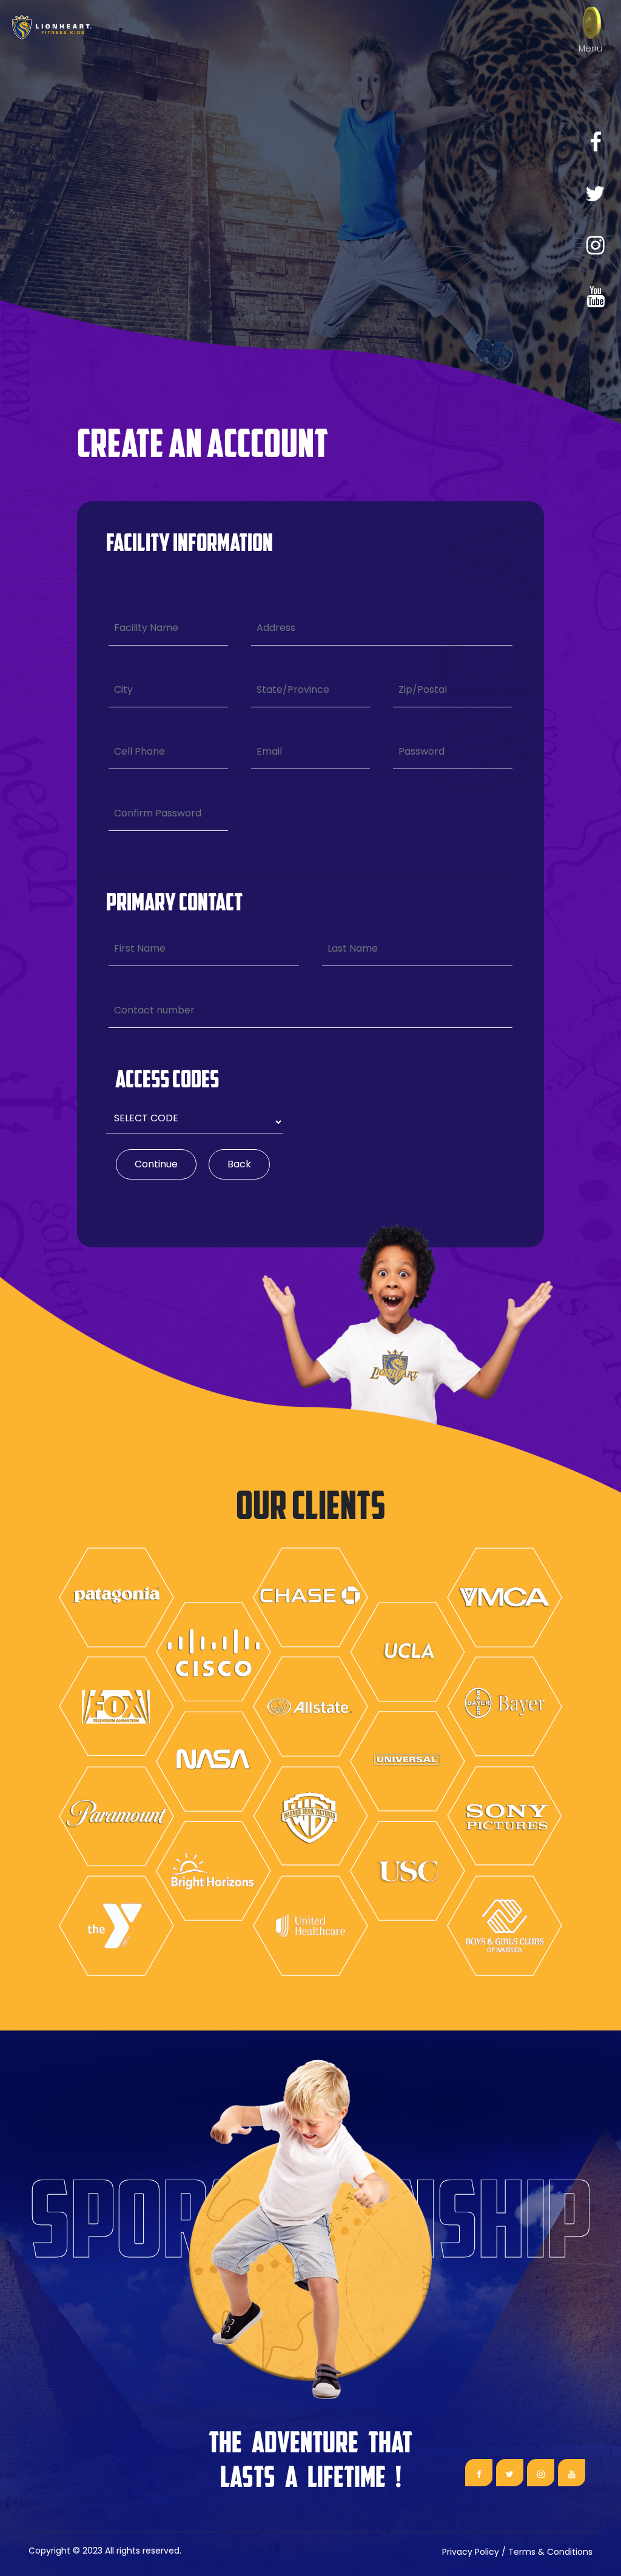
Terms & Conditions (550, 2552)
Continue (156, 1164)
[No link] (595, 194)
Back (239, 1164)
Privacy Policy (471, 2552)
